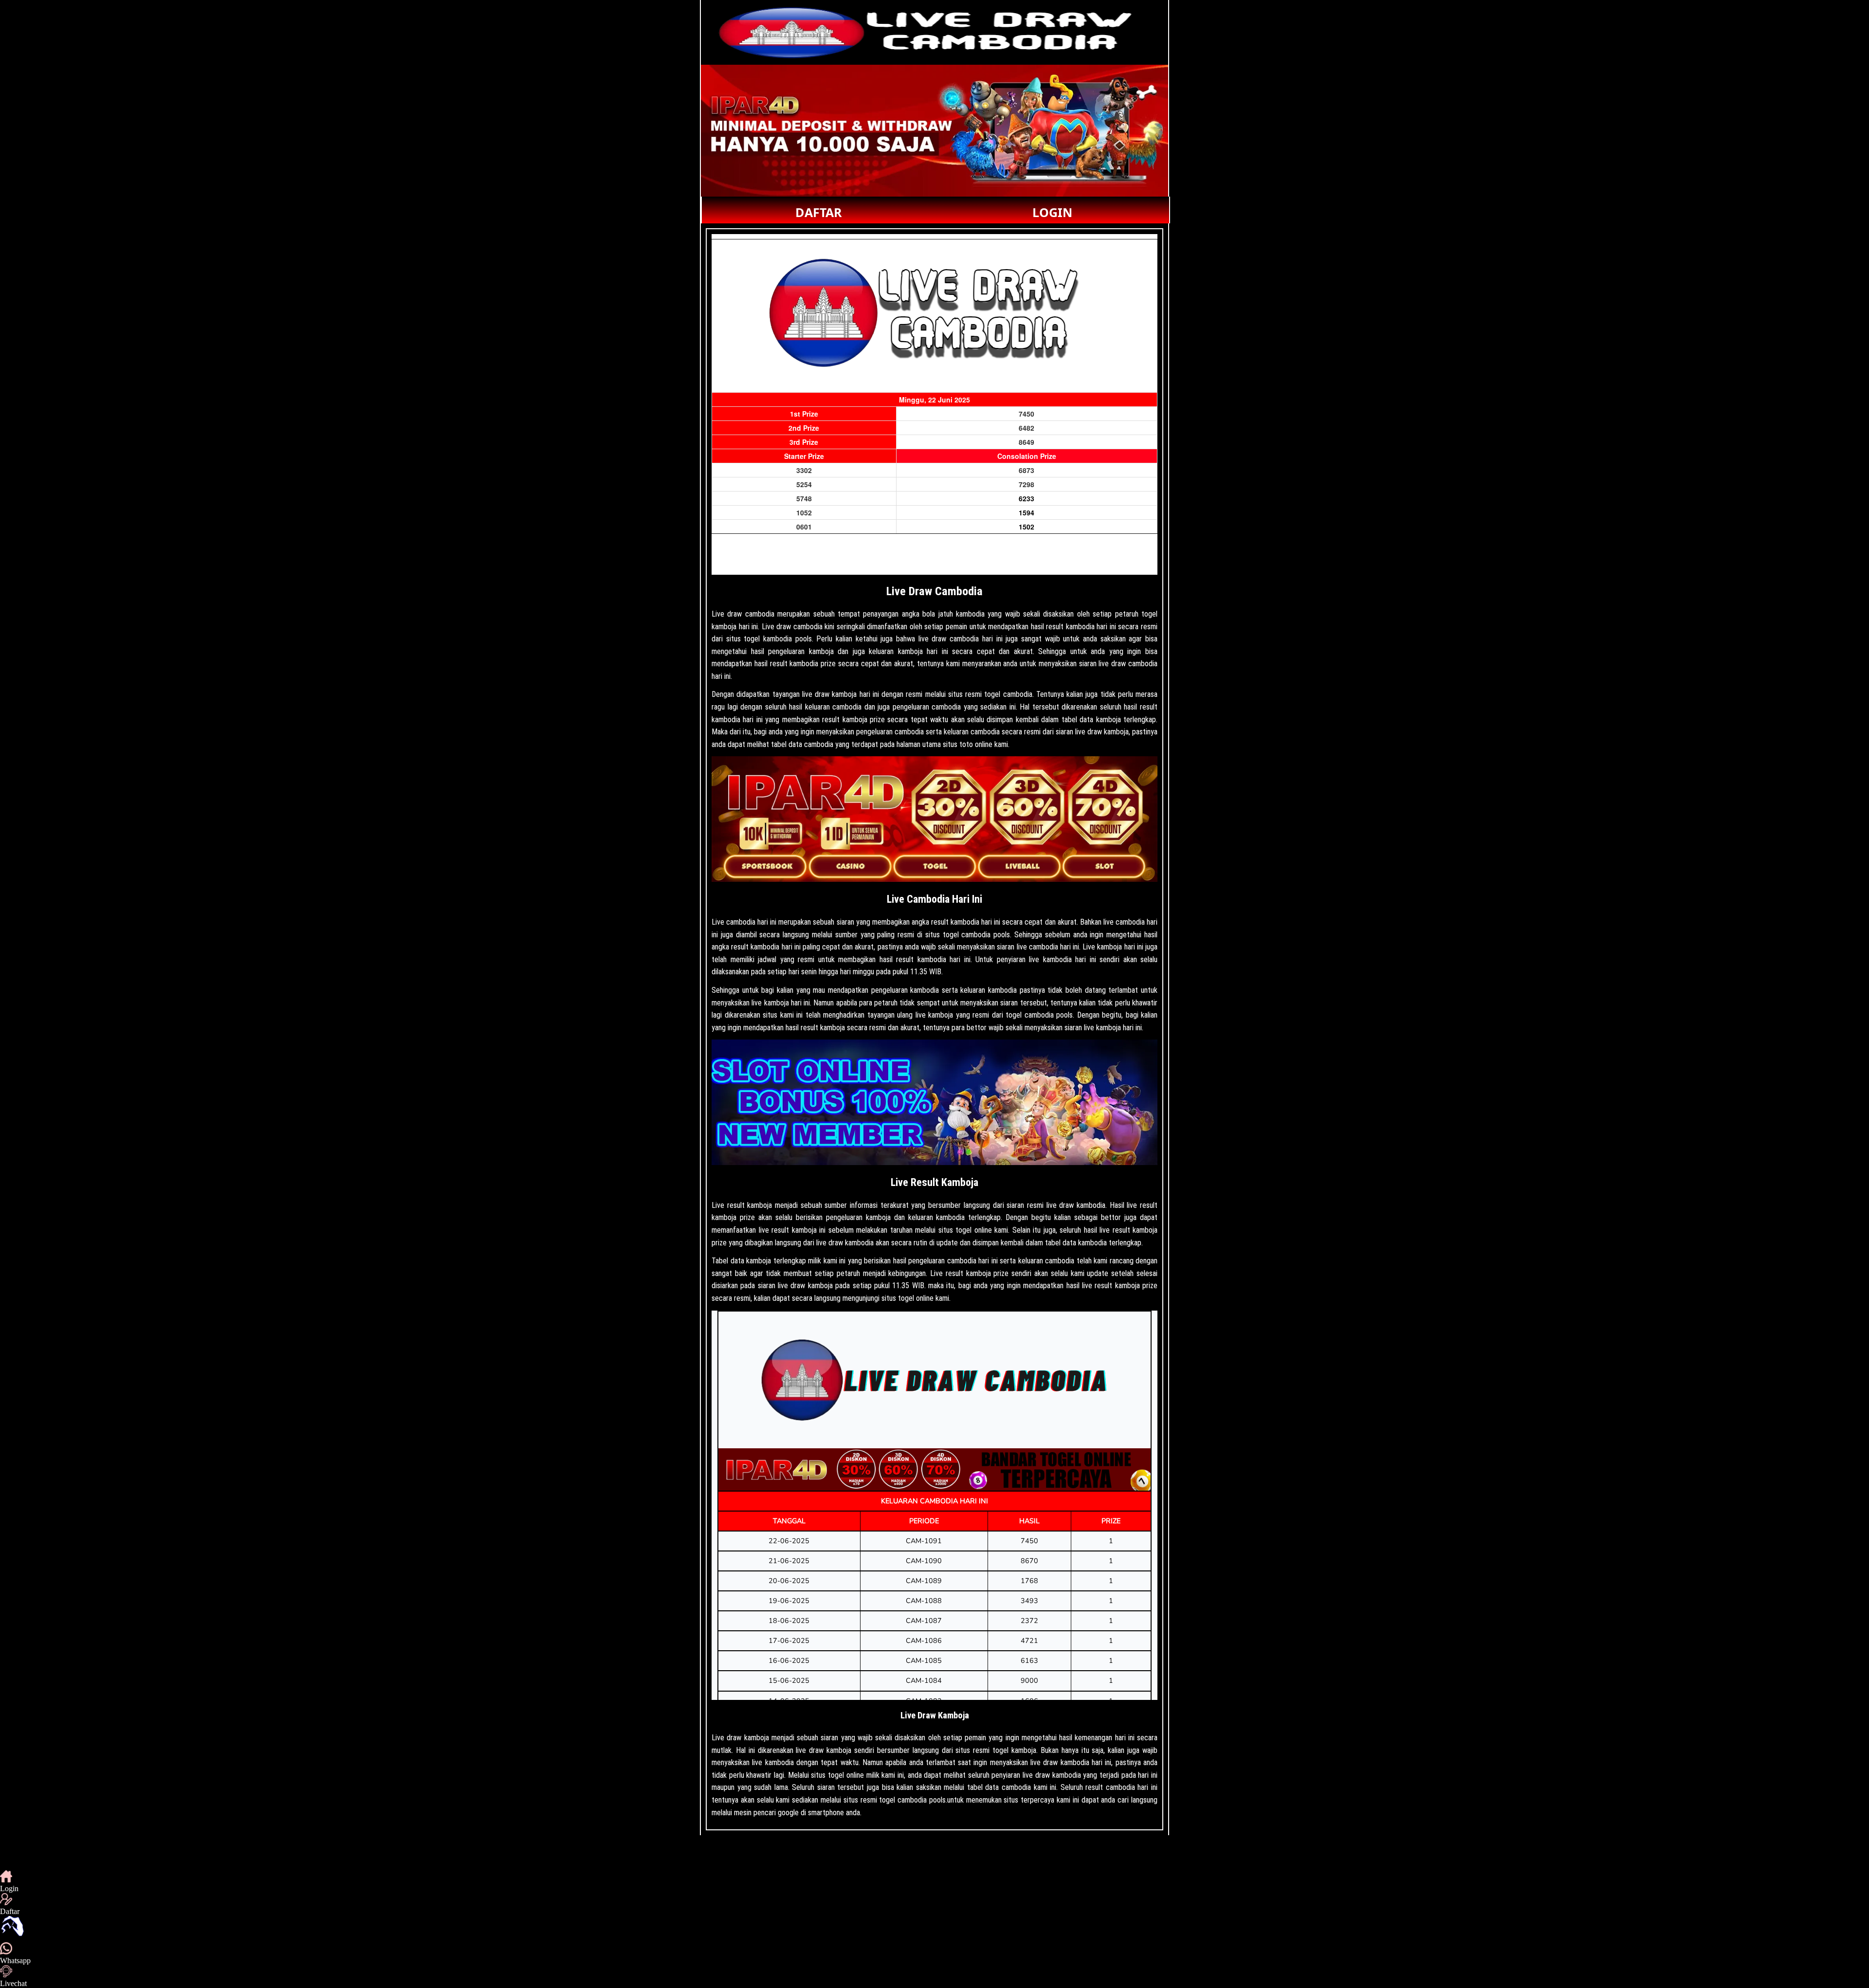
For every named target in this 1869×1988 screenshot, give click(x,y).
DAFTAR (819, 212)
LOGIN (1052, 212)
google (788, 1813)
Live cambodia (733, 922)
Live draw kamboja (740, 1738)
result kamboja (750, 1205)
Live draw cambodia (743, 614)
